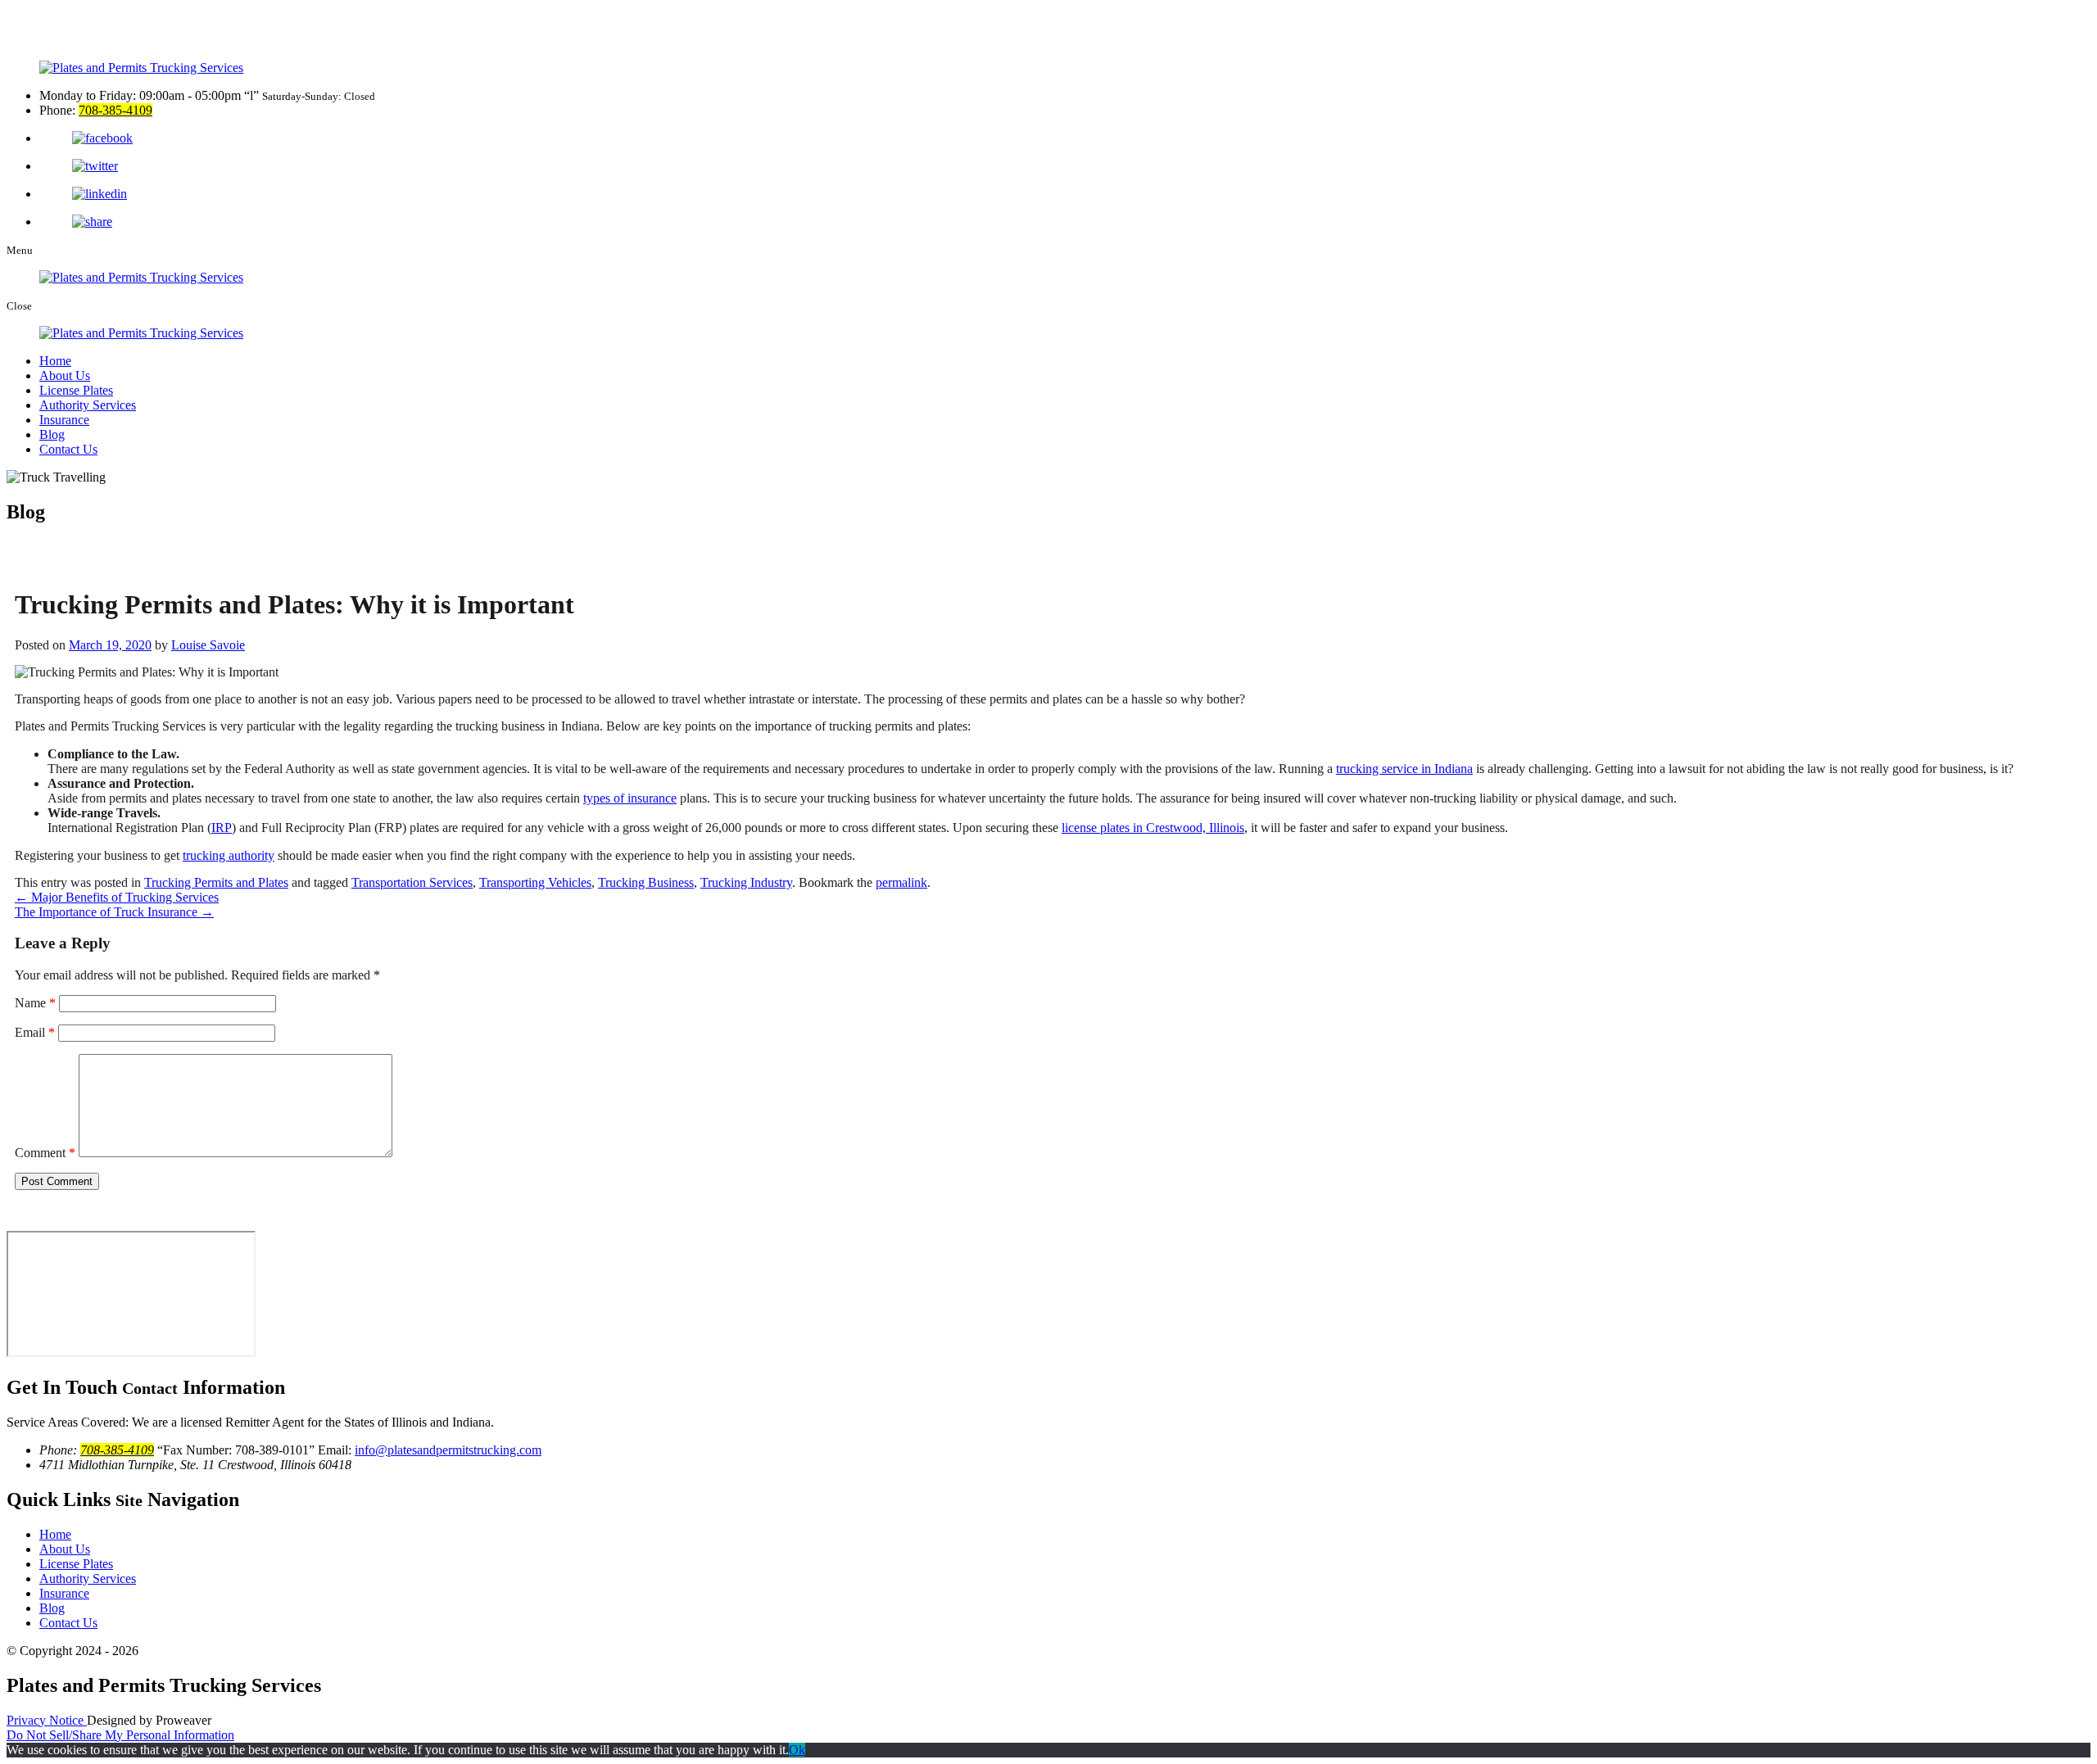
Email (35, 1032)
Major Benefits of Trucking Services (117, 897)
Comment (45, 1153)
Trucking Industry (746, 882)
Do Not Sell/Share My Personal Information (120, 1735)
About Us (65, 375)
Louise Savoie (208, 645)
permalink (901, 882)
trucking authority (229, 855)
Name (35, 1003)
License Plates (76, 390)
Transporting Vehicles (535, 882)
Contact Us (68, 449)
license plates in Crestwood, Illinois (1153, 828)
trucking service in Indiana (1404, 769)
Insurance (64, 420)
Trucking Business (646, 882)
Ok (797, 1750)
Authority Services (88, 405)
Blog (52, 434)
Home (55, 361)
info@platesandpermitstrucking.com (448, 1450)
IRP (222, 828)
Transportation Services (412, 882)
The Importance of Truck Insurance (114, 912)
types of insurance (630, 798)
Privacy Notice (47, 1720)
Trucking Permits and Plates (216, 882)
